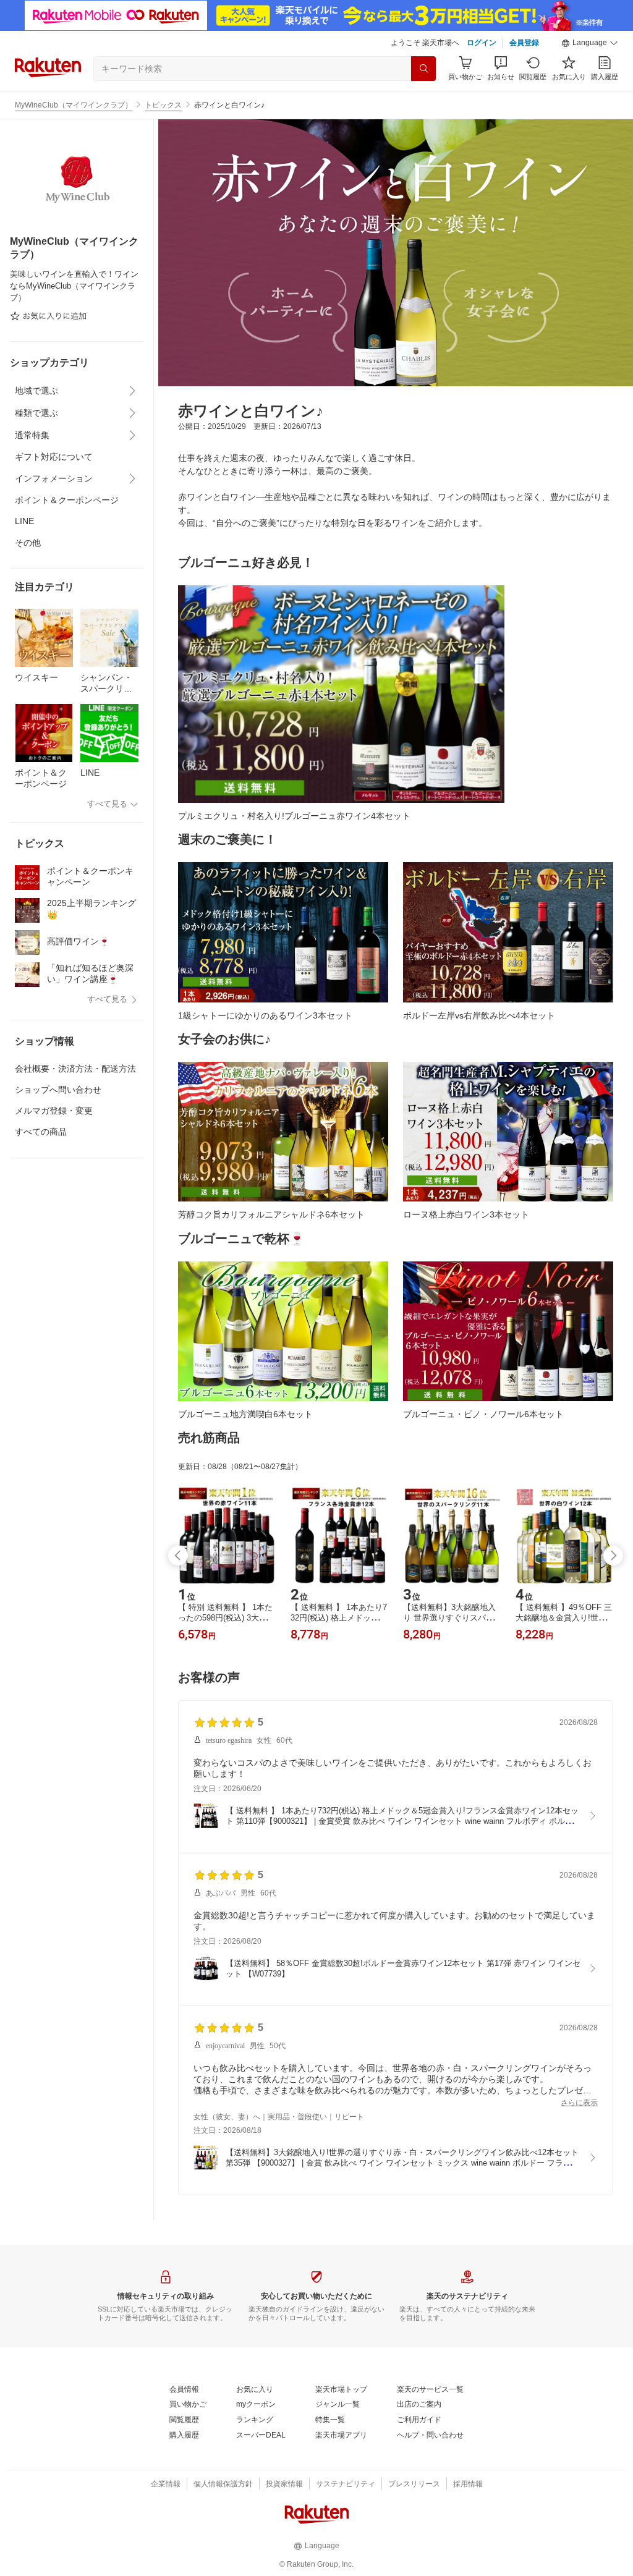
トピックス (163, 105)
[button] (590, 43)
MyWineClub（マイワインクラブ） (74, 105)
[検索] (423, 69)
